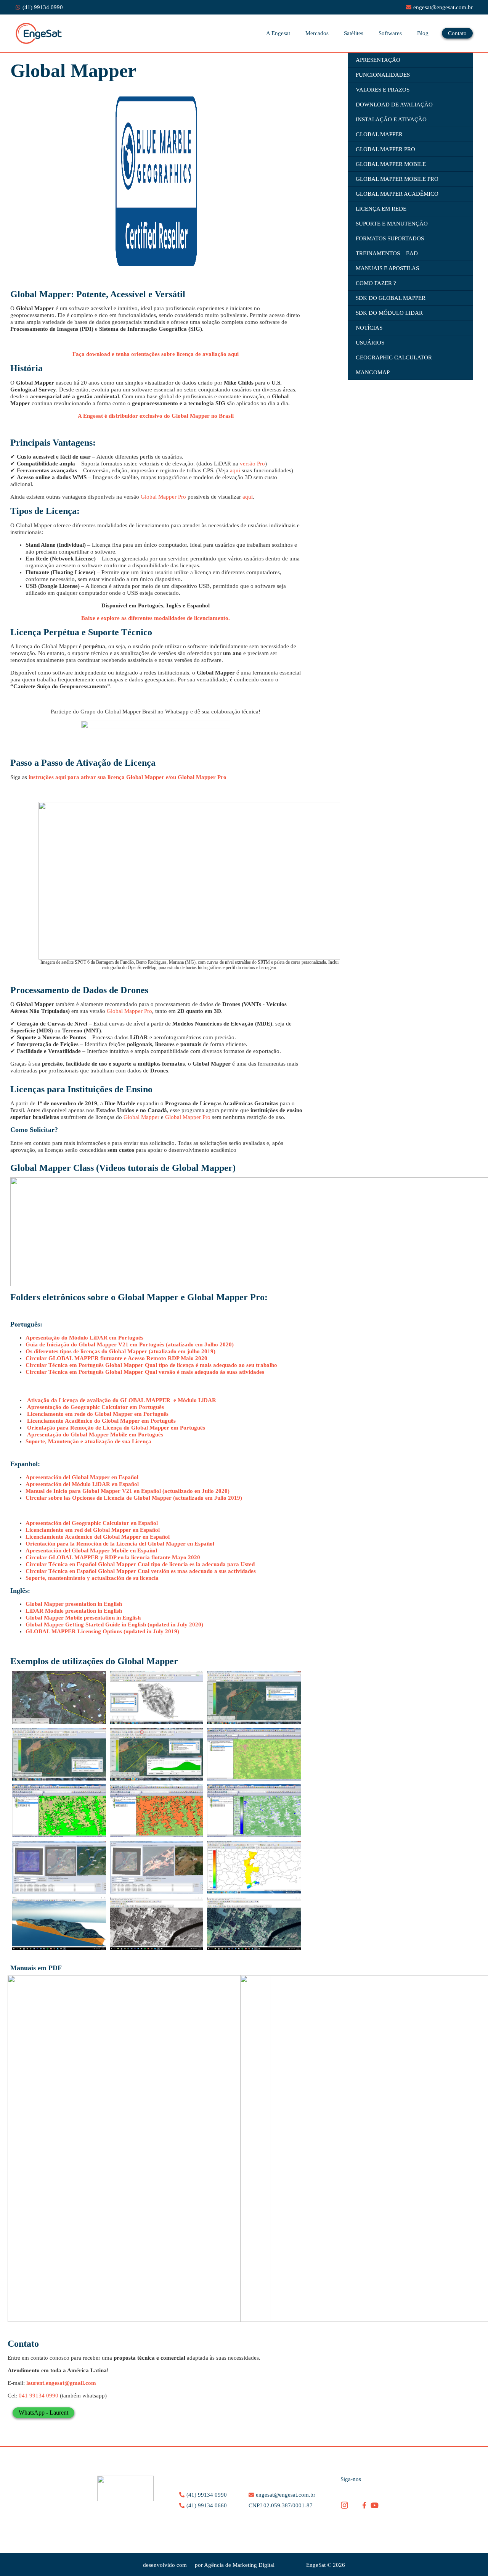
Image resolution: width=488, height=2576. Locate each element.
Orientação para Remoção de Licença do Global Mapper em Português (116, 1428)
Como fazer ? (376, 283)
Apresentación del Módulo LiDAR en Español (82, 1484)
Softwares (390, 33)
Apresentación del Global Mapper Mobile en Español (92, 1550)
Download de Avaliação (394, 105)
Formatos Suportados (390, 238)
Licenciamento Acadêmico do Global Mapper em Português (101, 1421)
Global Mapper (141, 1117)
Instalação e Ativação (391, 119)
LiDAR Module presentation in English (74, 1611)
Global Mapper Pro (163, 497)
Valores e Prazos (383, 90)
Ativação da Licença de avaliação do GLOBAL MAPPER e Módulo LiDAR (122, 1400)
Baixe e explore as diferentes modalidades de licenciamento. (156, 618)
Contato (457, 33)
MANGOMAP (373, 372)
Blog (423, 33)
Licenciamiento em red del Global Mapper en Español (93, 1530)
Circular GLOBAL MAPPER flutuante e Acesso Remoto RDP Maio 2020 (116, 1358)
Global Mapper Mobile (391, 164)
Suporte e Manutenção (392, 224)
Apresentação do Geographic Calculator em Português (96, 1407)
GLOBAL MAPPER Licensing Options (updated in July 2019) (102, 1631)
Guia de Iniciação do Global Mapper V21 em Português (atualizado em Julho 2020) (130, 1344)
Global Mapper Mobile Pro (397, 179)
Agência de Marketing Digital (239, 2565)
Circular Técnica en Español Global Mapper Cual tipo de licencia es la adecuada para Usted (140, 1564)
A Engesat (278, 33)
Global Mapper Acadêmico (397, 194)
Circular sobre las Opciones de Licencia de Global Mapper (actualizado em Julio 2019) (134, 1498)
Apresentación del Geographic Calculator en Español (92, 1523)
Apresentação (378, 60)
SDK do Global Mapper (391, 298)
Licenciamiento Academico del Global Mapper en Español (98, 1537)
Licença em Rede (381, 209)
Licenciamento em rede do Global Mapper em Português (98, 1414)
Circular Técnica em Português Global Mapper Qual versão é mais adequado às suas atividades (145, 1372)
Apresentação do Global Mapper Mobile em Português (95, 1435)
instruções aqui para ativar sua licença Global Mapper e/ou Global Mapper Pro (128, 777)
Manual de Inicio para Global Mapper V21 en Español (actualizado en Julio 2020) (128, 1491)
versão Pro (252, 464)
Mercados (317, 33)
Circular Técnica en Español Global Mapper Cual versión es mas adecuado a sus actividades (141, 1571)
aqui (235, 470)
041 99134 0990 (39, 2396)
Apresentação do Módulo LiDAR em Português (84, 1338)
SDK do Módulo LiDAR (389, 313)
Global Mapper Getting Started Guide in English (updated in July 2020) (114, 1624)
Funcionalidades (383, 75)
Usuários (370, 343)
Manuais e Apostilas (387, 268)
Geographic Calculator (394, 357)
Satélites (354, 33)
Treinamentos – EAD (387, 253)
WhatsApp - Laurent (43, 2413)
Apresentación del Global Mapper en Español (82, 1477)
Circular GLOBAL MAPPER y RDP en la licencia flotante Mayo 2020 (113, 1557)
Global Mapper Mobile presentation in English (83, 1618)
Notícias (369, 328)
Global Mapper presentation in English (74, 1604)
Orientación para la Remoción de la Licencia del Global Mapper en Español (120, 1544)
